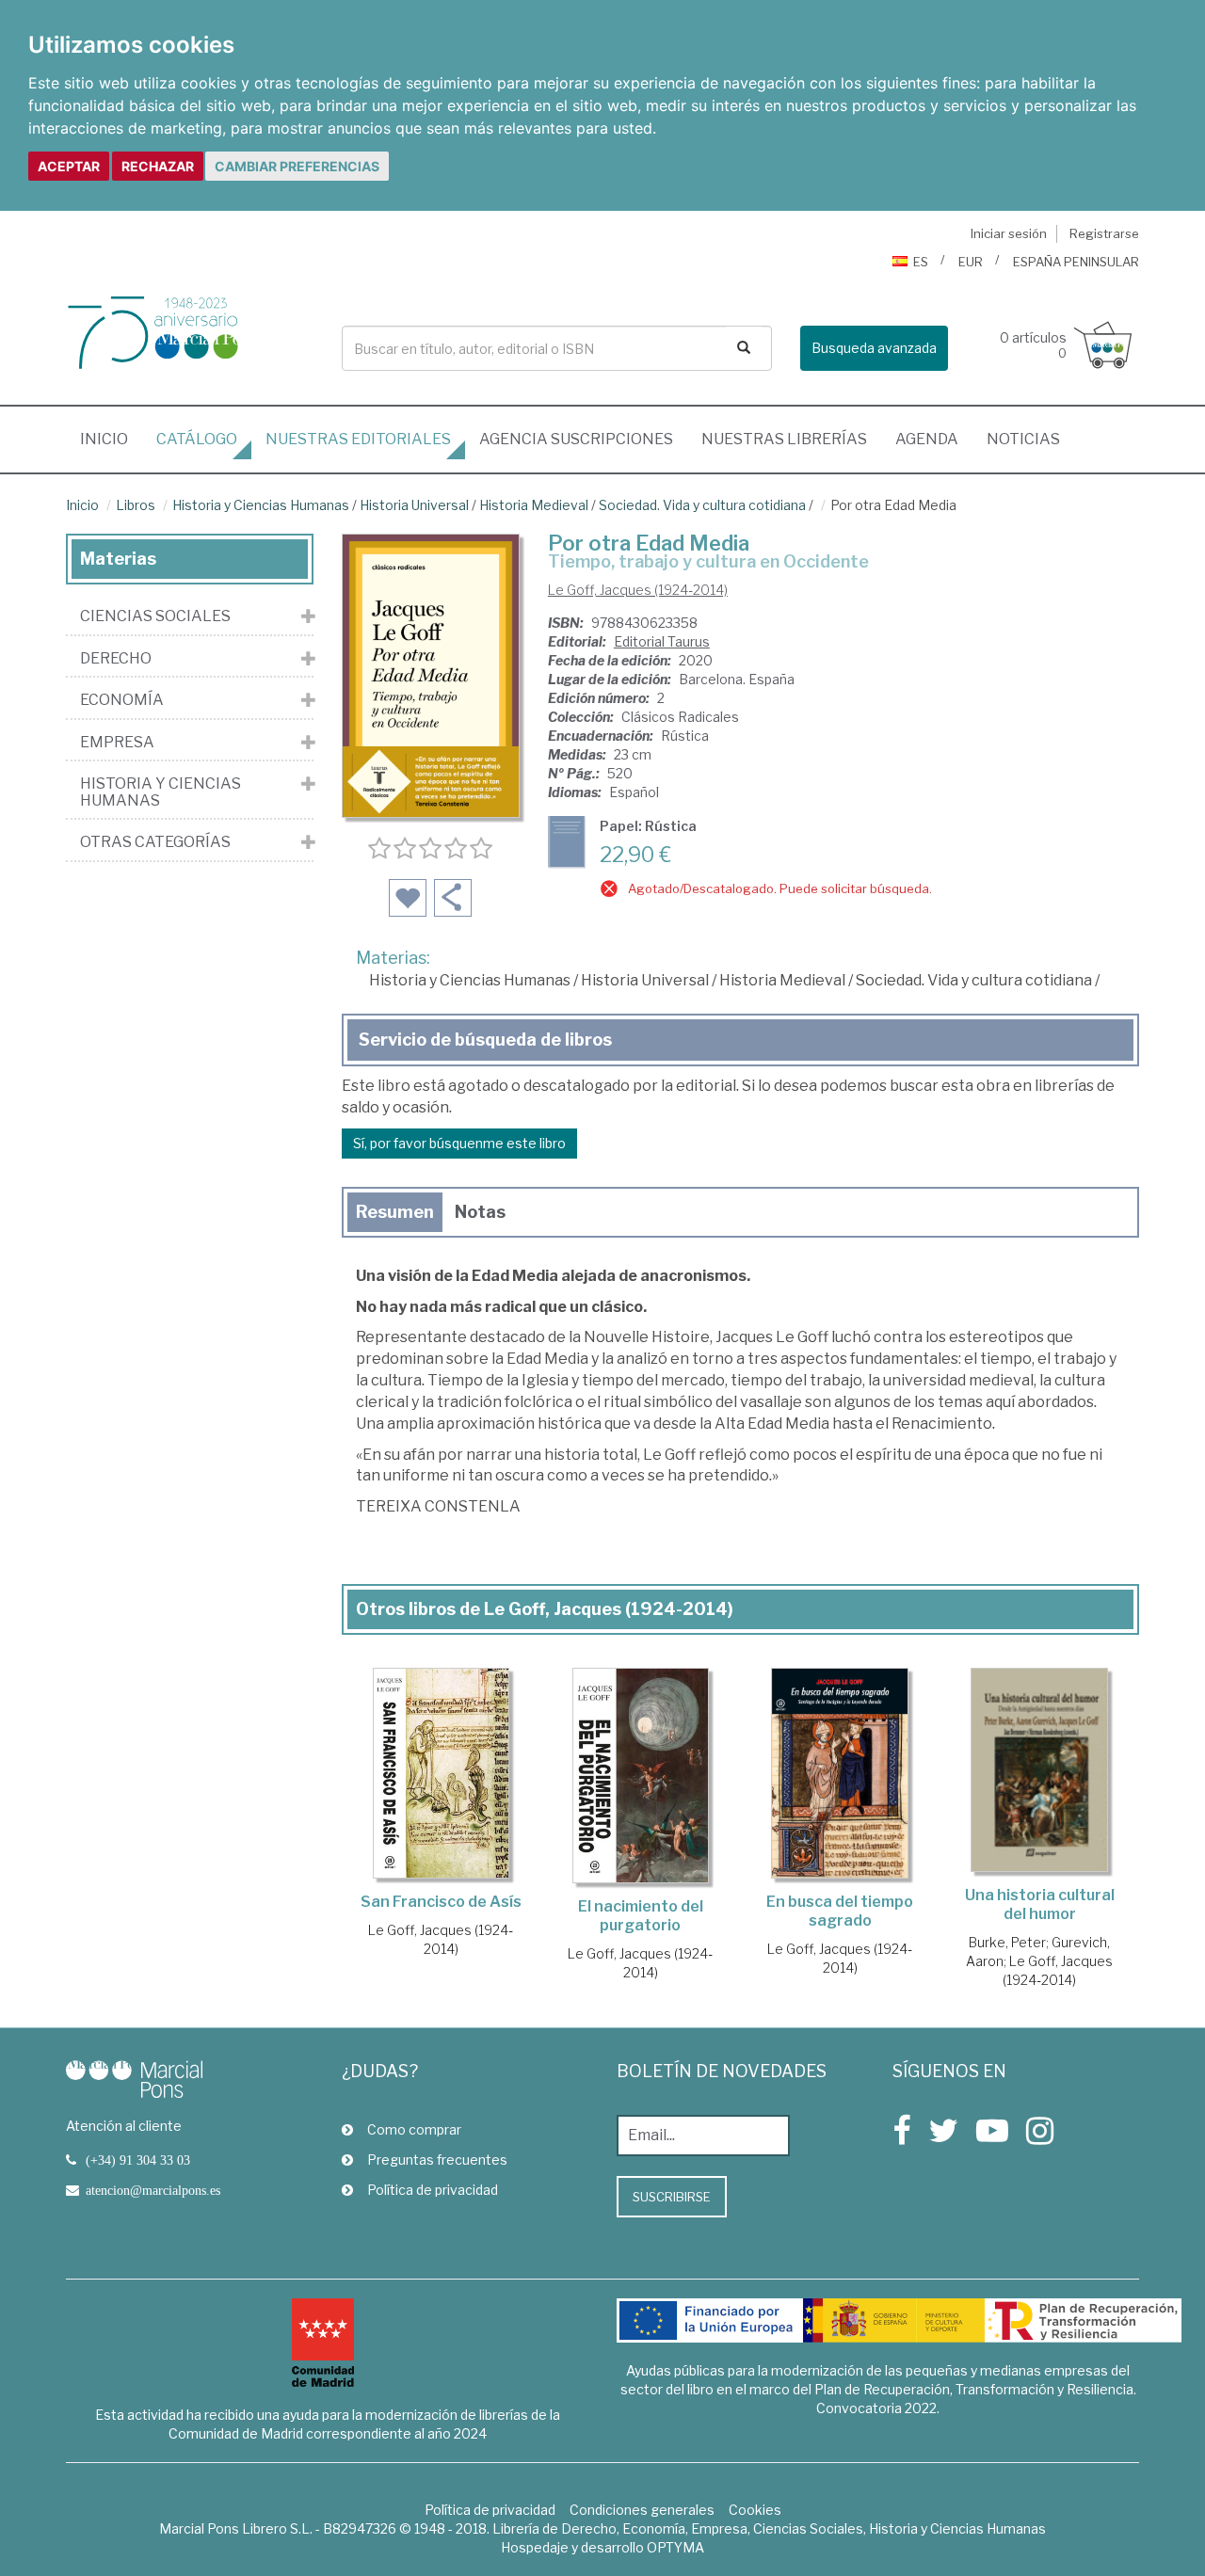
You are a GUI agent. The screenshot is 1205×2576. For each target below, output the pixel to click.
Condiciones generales (642, 2510)
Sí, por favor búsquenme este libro (459, 1143)
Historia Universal (414, 505)
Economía (122, 700)
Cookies (755, 2510)
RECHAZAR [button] (158, 166)
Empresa (117, 743)
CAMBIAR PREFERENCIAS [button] (297, 166)
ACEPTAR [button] (69, 166)
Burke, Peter (1007, 1942)
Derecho (116, 659)
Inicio (111, 439)
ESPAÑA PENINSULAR (1076, 262)
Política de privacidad (433, 2190)
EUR (971, 262)
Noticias (1023, 439)
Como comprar (414, 2129)
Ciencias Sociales (155, 616)
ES (921, 262)
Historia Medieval (534, 505)
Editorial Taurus (662, 641)
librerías (784, 439)
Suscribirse (672, 2197)
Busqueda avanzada (874, 348)
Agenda (927, 439)
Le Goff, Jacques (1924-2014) (638, 590)
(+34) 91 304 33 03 (138, 2160)
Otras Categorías (155, 842)
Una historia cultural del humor (1040, 1904)
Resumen (395, 1212)
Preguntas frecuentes (437, 2160)
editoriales (358, 439)
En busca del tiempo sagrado (840, 1911)
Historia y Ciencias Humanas (261, 505)
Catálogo (197, 439)
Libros (136, 505)
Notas (480, 1212)
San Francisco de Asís (441, 1902)
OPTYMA (675, 2547)
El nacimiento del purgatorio (641, 1916)
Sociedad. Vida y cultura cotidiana (702, 505)
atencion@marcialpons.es (153, 2190)
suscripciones (576, 439)
